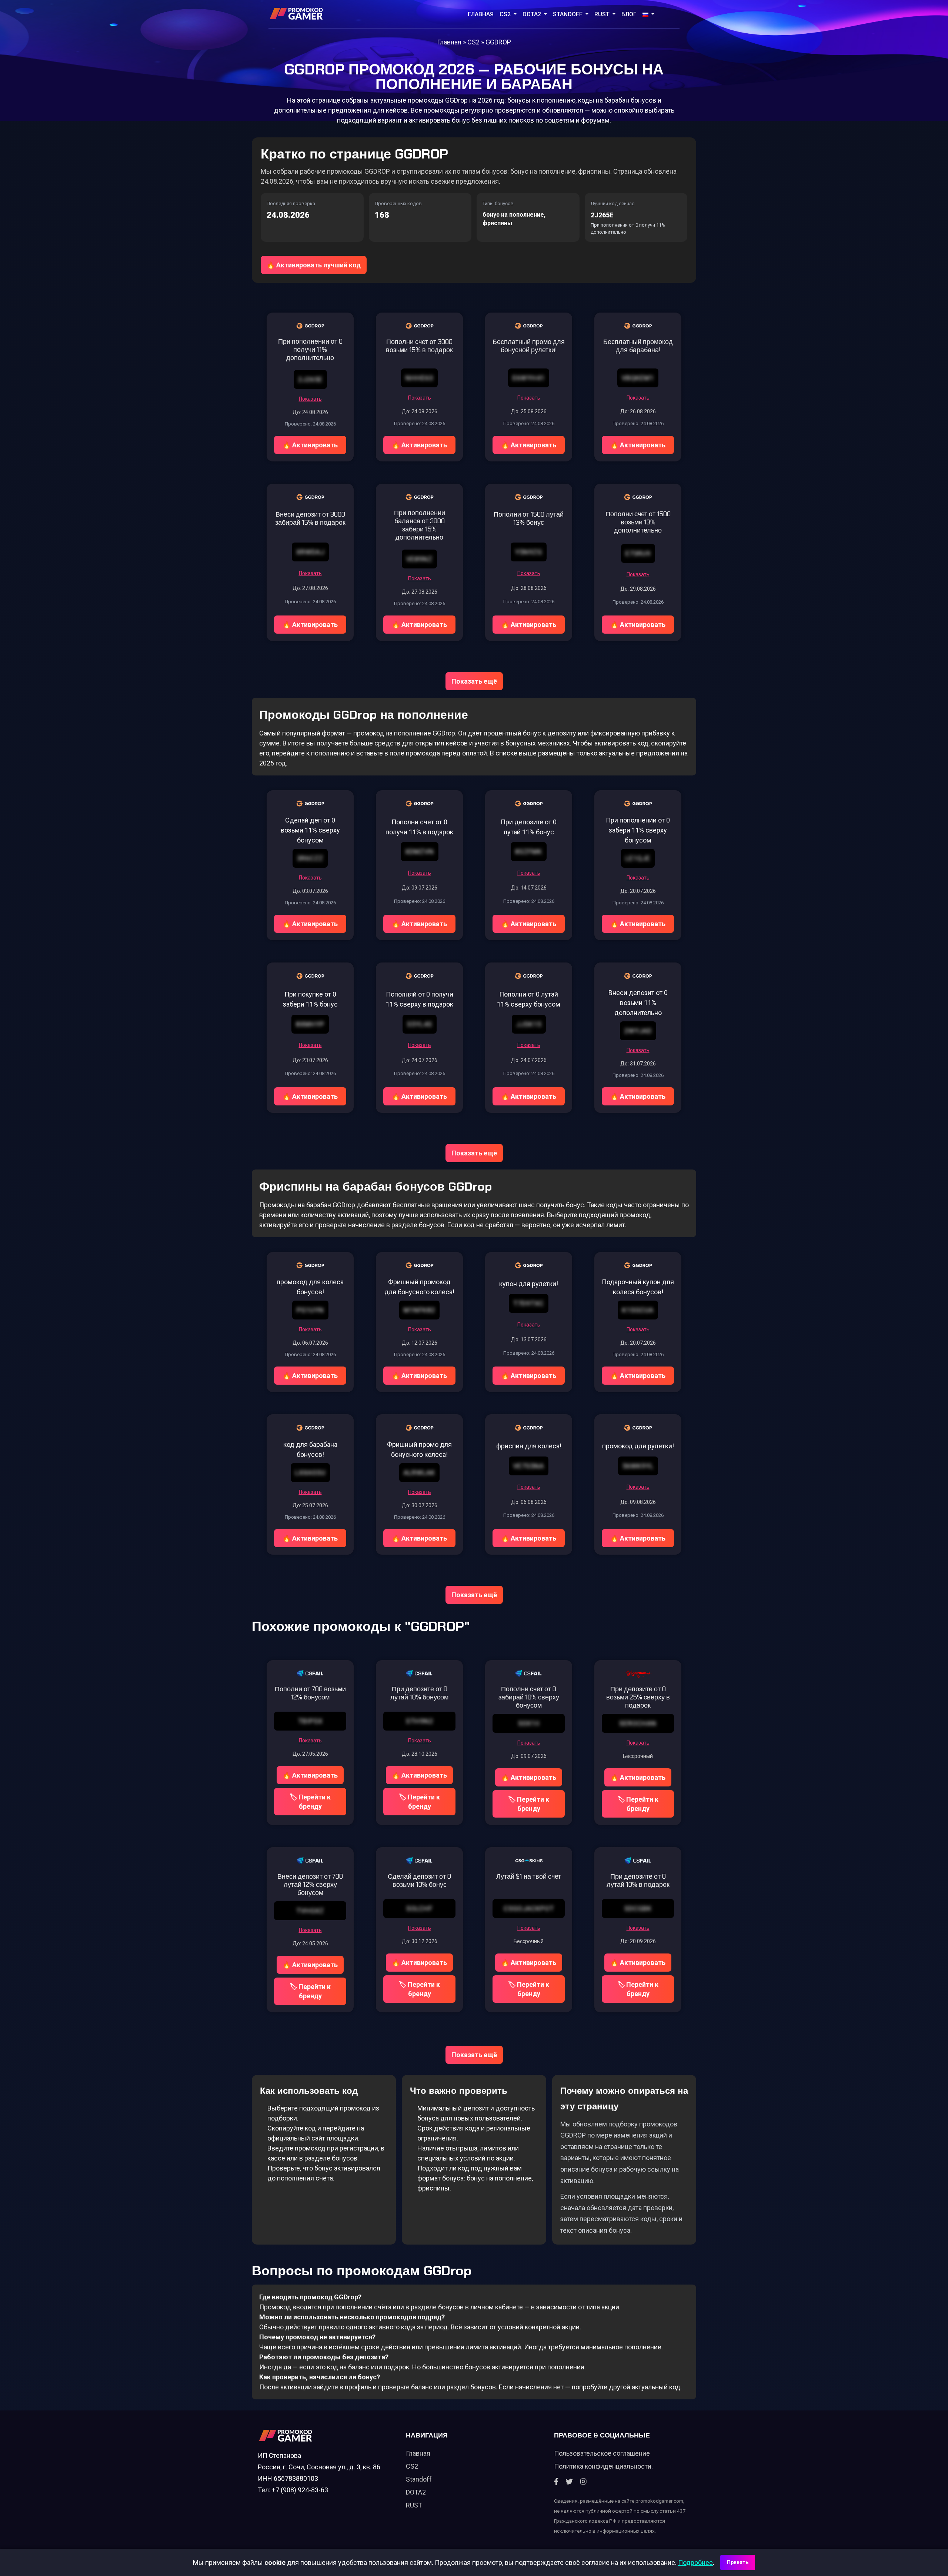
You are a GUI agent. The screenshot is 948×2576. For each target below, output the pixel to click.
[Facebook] (556, 2482)
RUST (603, 14)
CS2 (506, 14)
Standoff (419, 2479)
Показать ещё (474, 681)
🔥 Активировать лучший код (314, 265)
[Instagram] (583, 2482)
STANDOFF (568, 14)
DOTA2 (533, 14)
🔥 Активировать (310, 445)
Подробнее (695, 2562)
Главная (481, 14)
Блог (629, 14)
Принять (738, 2562)
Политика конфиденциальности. (603, 2466)
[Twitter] (569, 2482)
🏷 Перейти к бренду (310, 1802)
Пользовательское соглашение (602, 2453)
